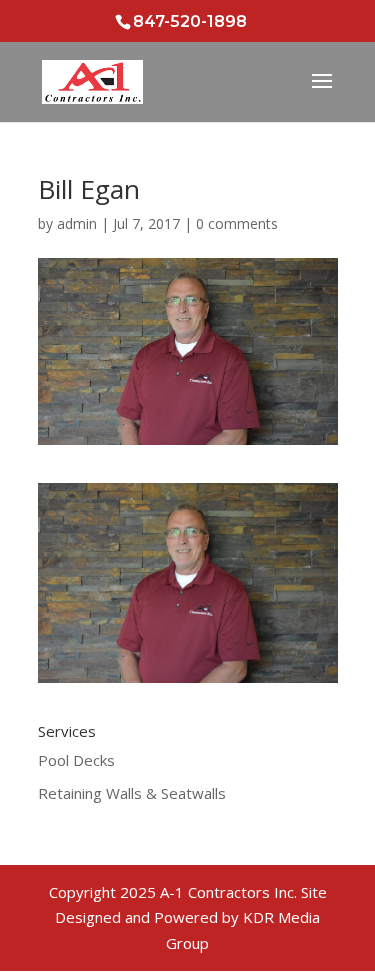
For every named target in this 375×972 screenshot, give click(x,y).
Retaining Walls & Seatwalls (132, 793)
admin (77, 223)
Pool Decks (76, 760)
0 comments (237, 223)
